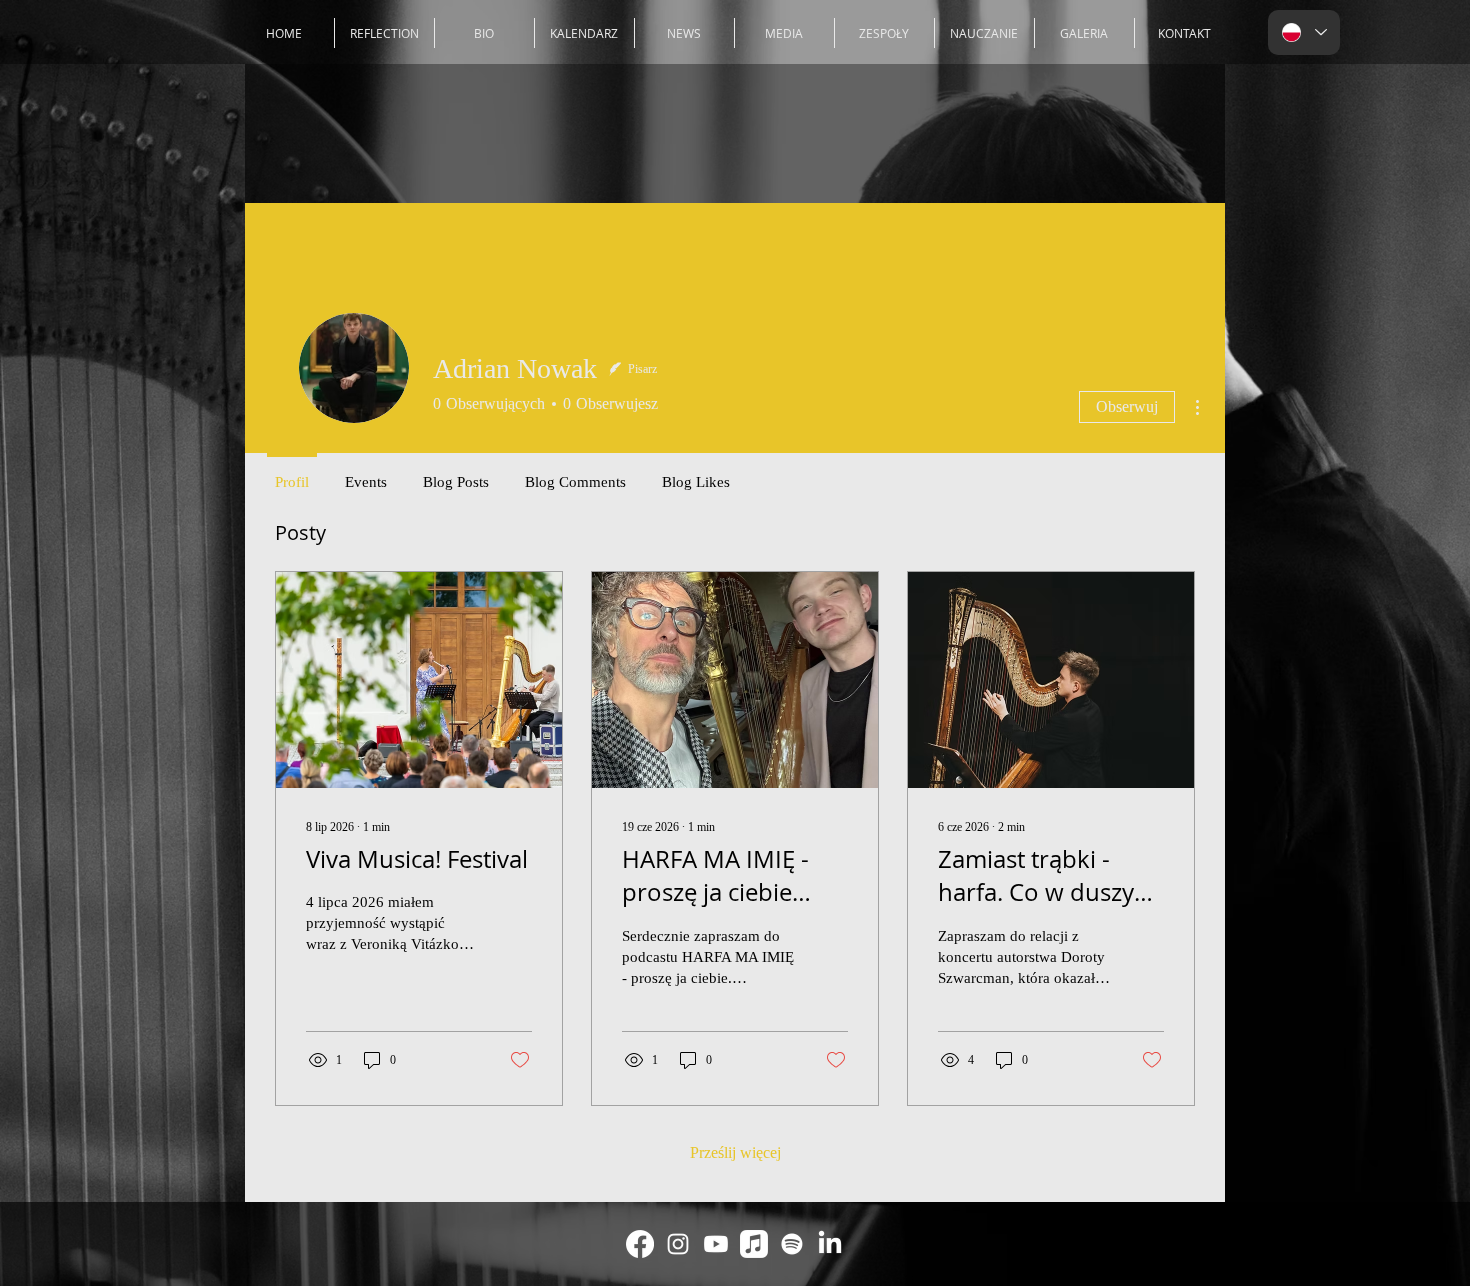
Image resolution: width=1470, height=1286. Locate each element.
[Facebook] (640, 1244)
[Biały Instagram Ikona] (678, 1244)
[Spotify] (792, 1244)
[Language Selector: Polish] (1304, 32)
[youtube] (716, 1244)
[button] (884, 33)
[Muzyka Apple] (754, 1244)
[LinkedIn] (830, 1244)
